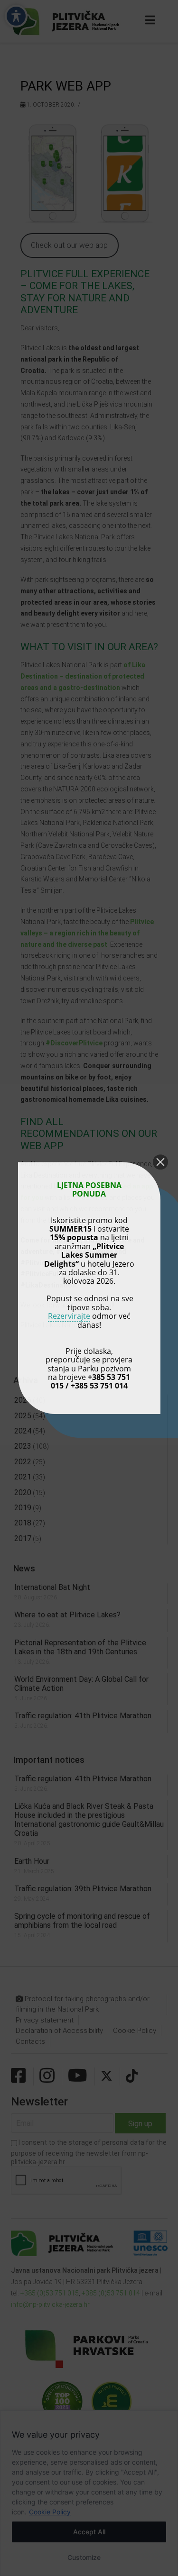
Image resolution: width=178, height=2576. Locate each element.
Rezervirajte (69, 1316)
